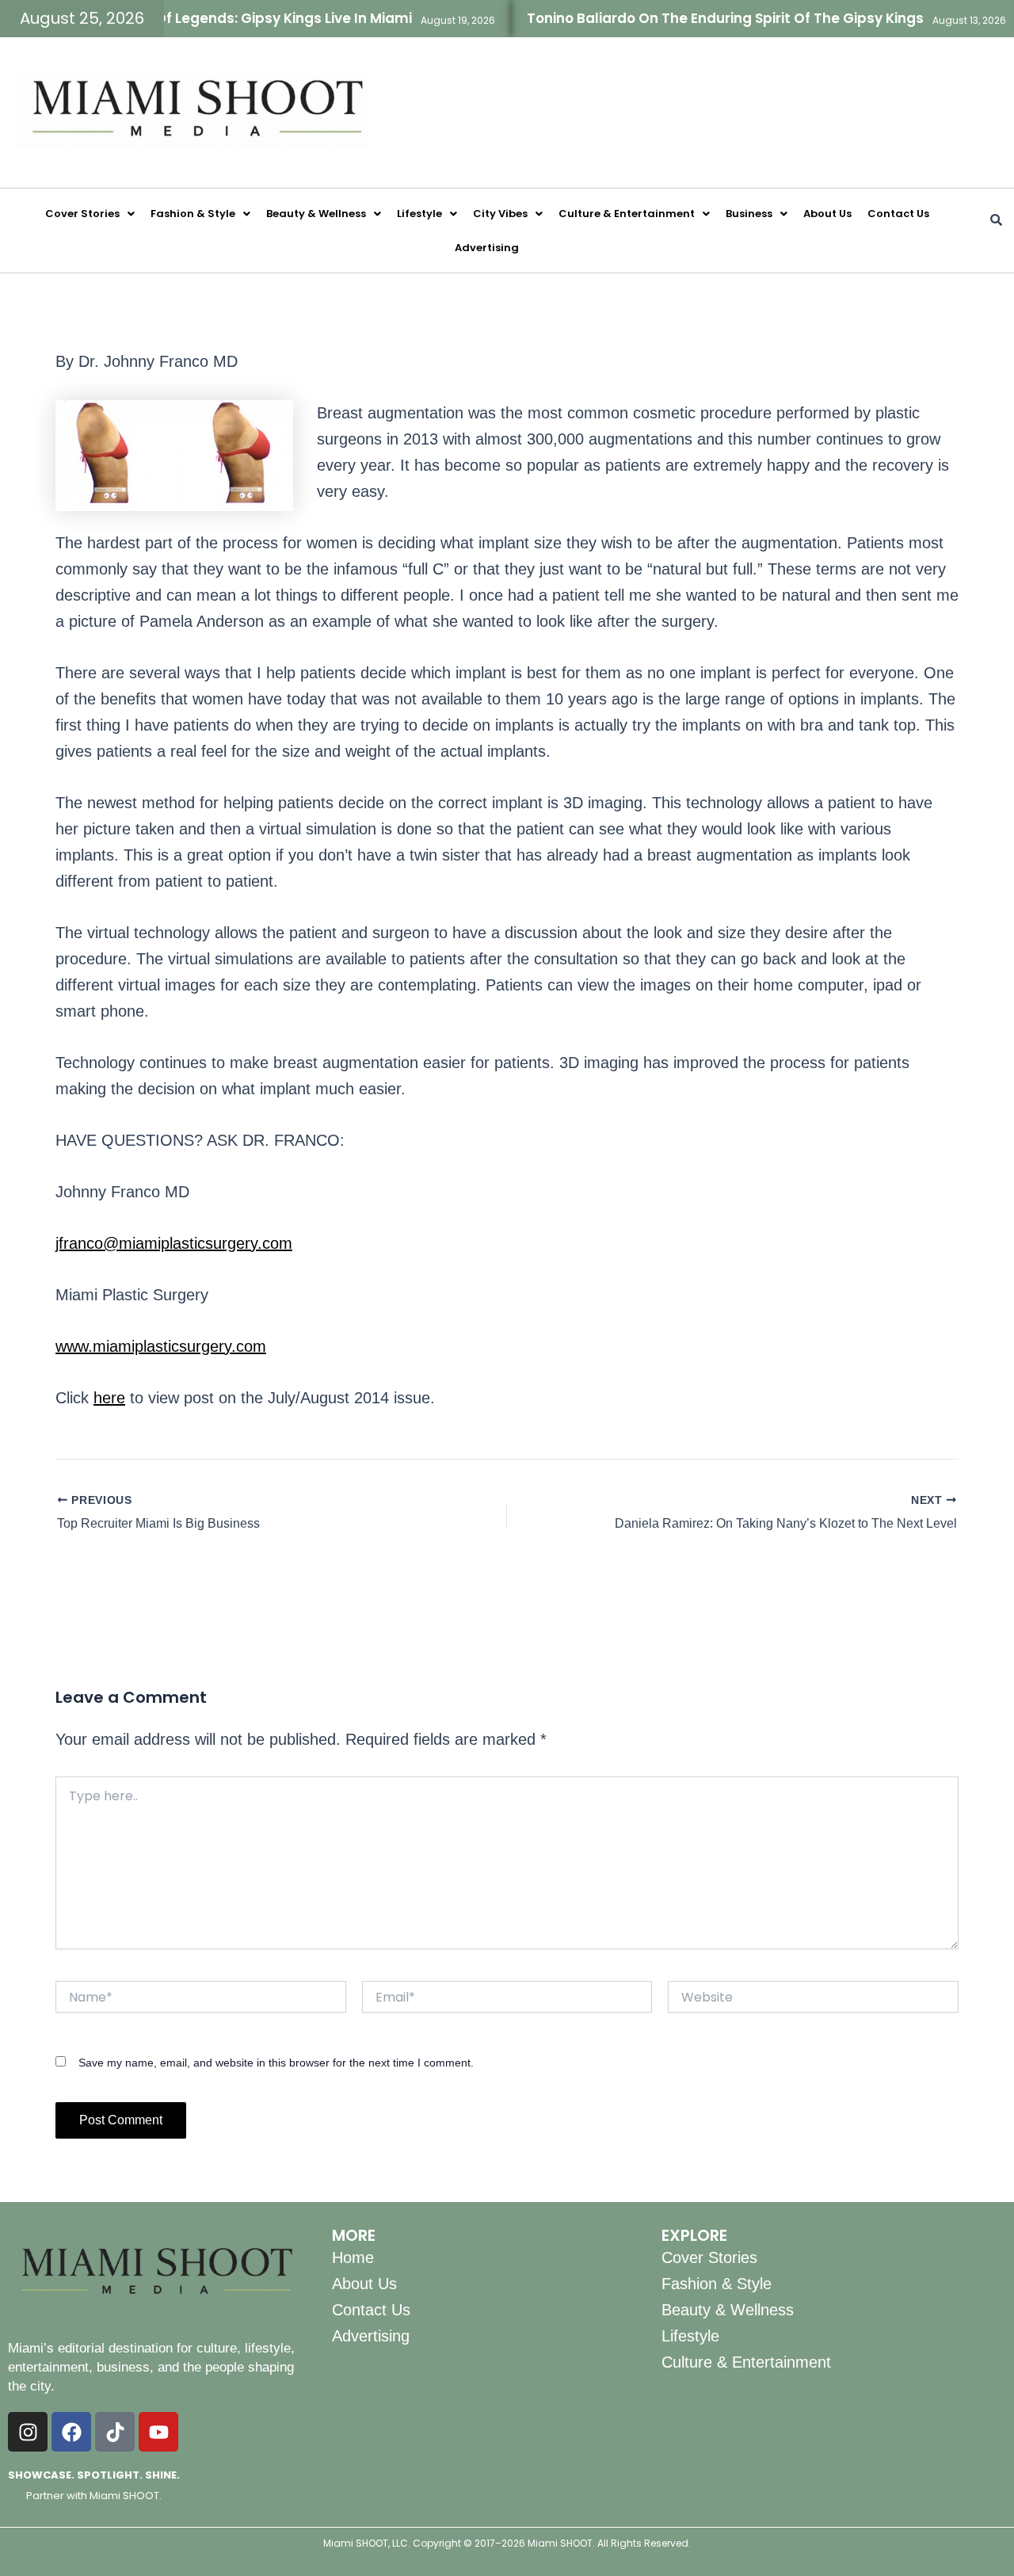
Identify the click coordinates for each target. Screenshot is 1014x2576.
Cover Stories (82, 214)
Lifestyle (419, 214)
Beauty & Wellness (316, 214)
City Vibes (500, 214)
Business (749, 214)
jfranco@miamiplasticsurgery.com (174, 1243)
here (109, 1398)
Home (353, 2257)
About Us (827, 214)
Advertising (487, 248)
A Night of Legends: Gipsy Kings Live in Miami (224, 18)
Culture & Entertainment (627, 214)
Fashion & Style (193, 214)
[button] (90, 214)
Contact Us (898, 214)
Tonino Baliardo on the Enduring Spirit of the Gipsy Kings (692, 18)
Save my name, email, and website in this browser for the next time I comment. (276, 2063)
